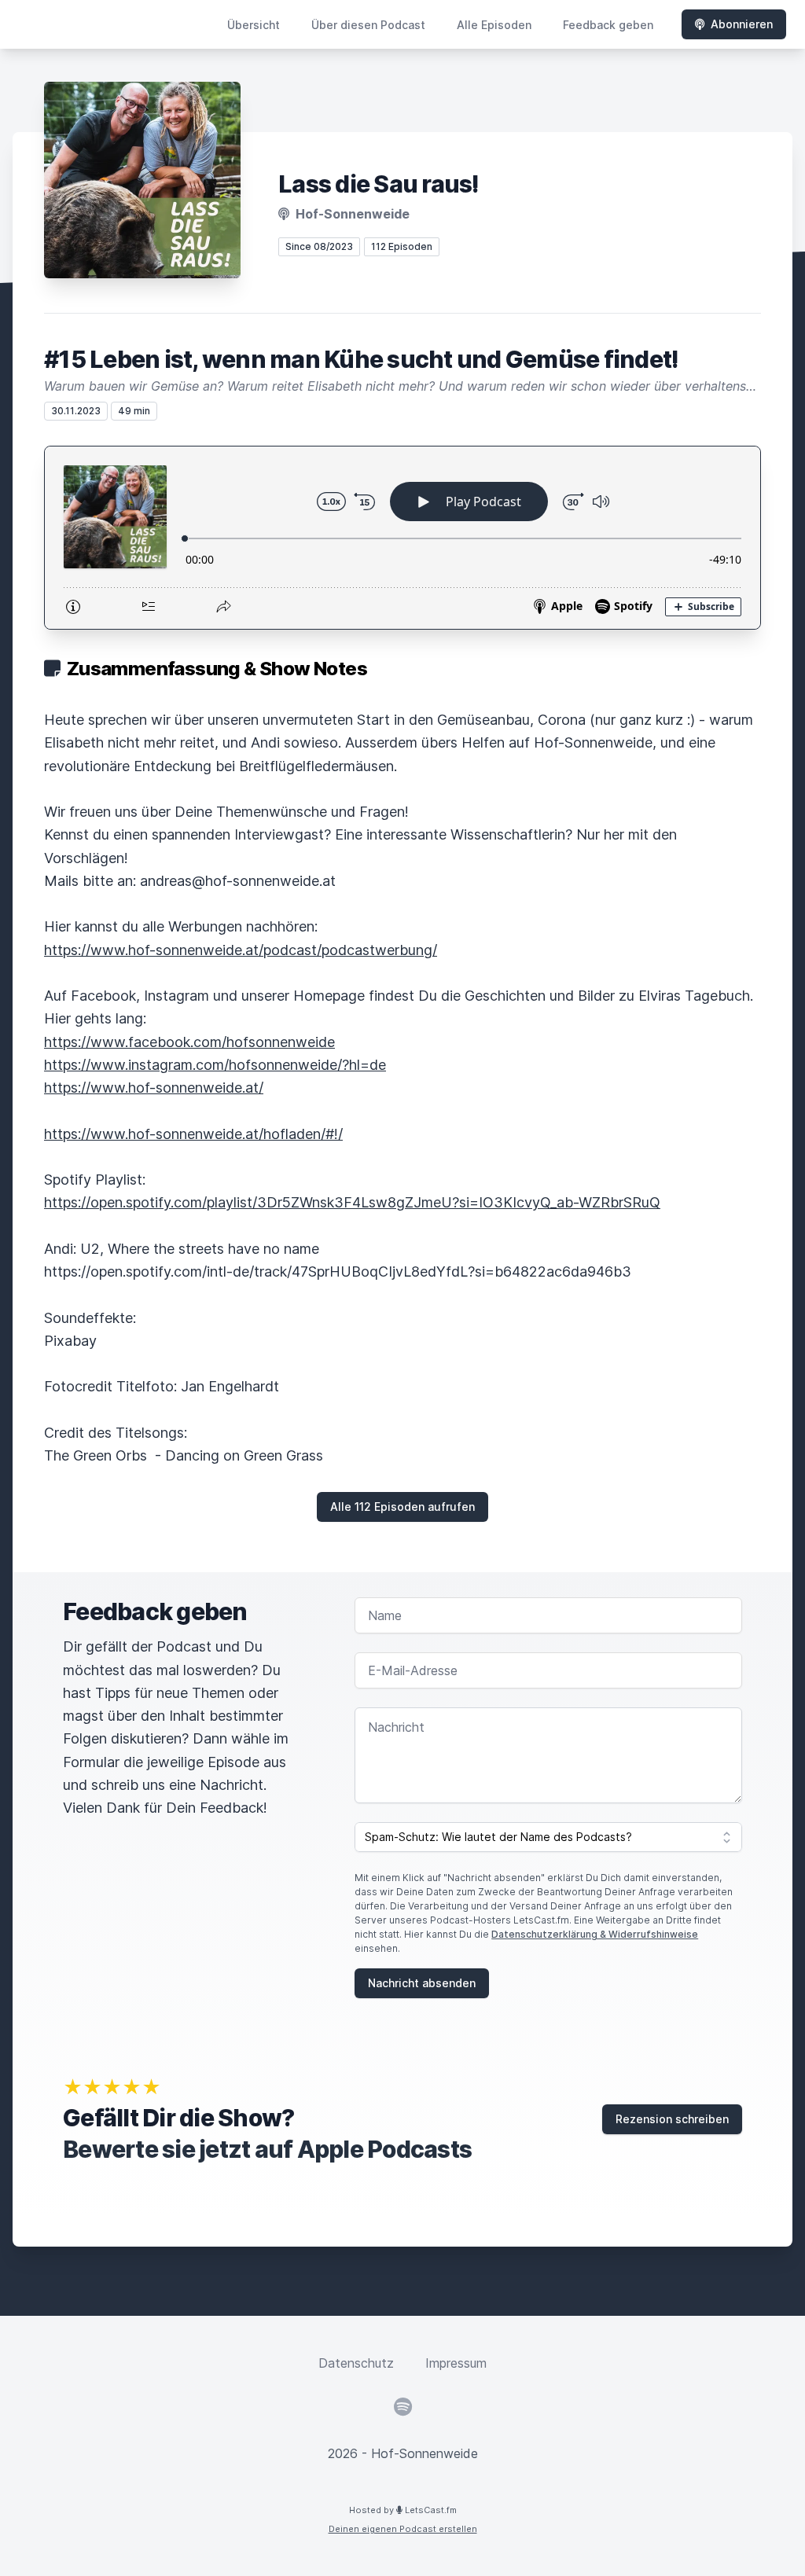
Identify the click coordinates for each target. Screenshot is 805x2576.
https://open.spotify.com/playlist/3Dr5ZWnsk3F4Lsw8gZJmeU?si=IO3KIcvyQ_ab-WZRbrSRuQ (352, 1202)
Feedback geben (608, 25)
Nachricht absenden (422, 1983)
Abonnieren (742, 24)
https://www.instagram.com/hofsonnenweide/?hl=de (215, 1065)
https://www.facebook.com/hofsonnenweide (189, 1042)
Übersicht (254, 25)
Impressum (456, 2363)
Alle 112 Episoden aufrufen (402, 1507)
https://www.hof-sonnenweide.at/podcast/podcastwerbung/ (241, 950)
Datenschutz (356, 2363)
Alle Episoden (494, 25)
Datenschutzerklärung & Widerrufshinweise (595, 1934)
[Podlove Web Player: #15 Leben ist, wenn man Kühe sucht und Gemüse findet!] (402, 538)
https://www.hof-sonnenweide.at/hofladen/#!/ (193, 1134)
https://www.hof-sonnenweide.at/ (154, 1088)
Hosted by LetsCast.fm (403, 2510)
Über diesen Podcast (368, 25)
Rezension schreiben (672, 2119)
